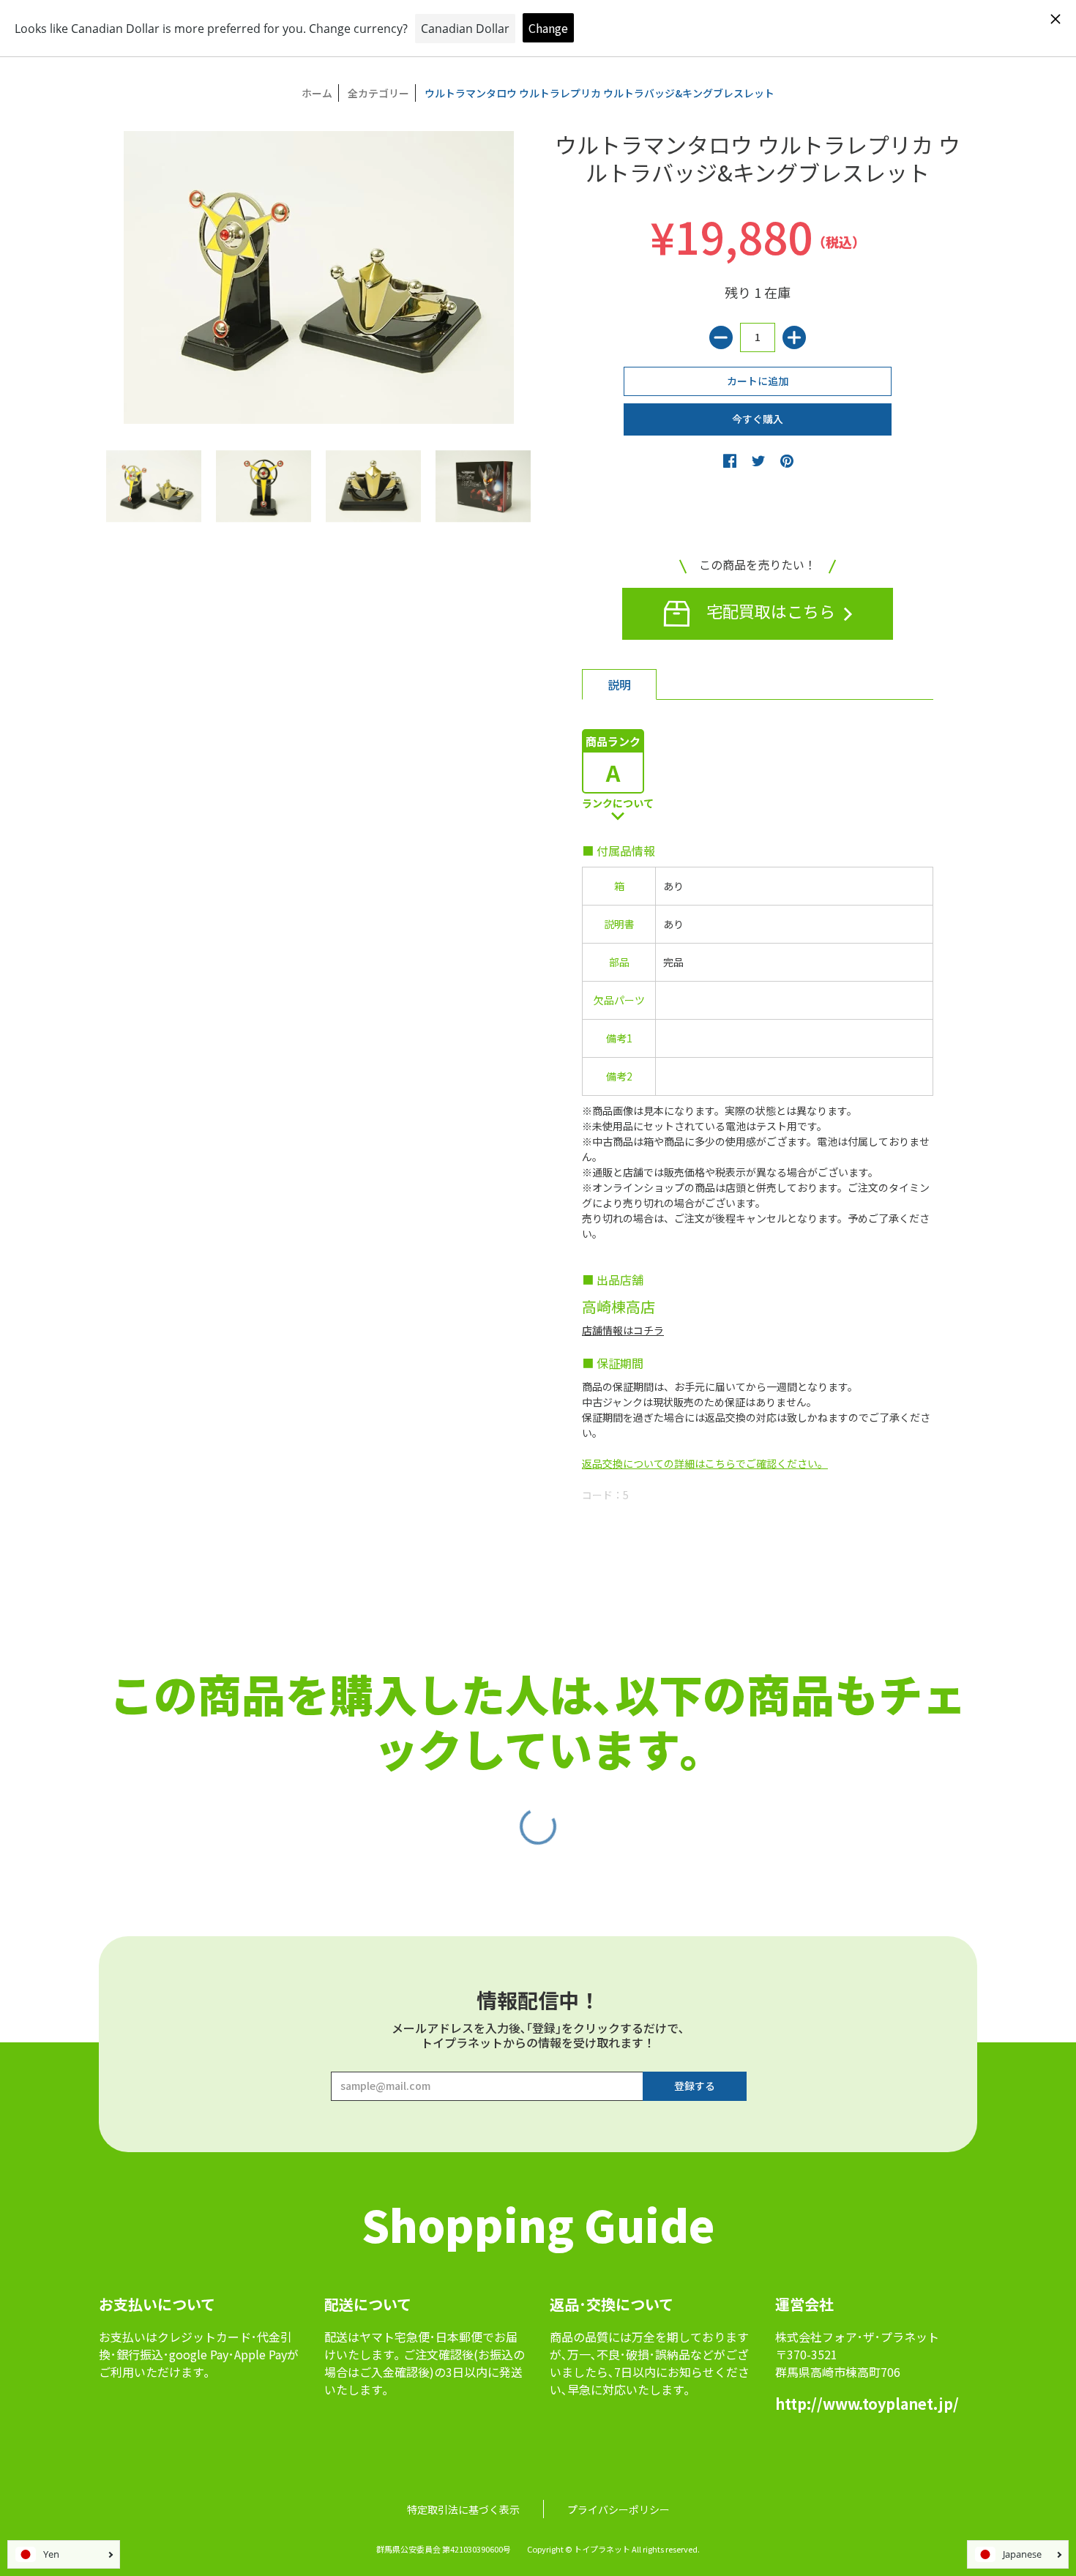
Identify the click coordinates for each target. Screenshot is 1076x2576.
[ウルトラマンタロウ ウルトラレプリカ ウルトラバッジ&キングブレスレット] (154, 486)
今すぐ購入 (758, 419)
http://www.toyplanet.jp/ (867, 2404)
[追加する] (794, 337)
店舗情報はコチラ (623, 1330)
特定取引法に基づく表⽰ (463, 2509)
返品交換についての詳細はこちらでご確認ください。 (705, 1463)
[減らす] (721, 337)
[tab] (619, 684)
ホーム (317, 93)
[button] (730, 460)
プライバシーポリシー (619, 2509)
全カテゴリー (378, 93)
